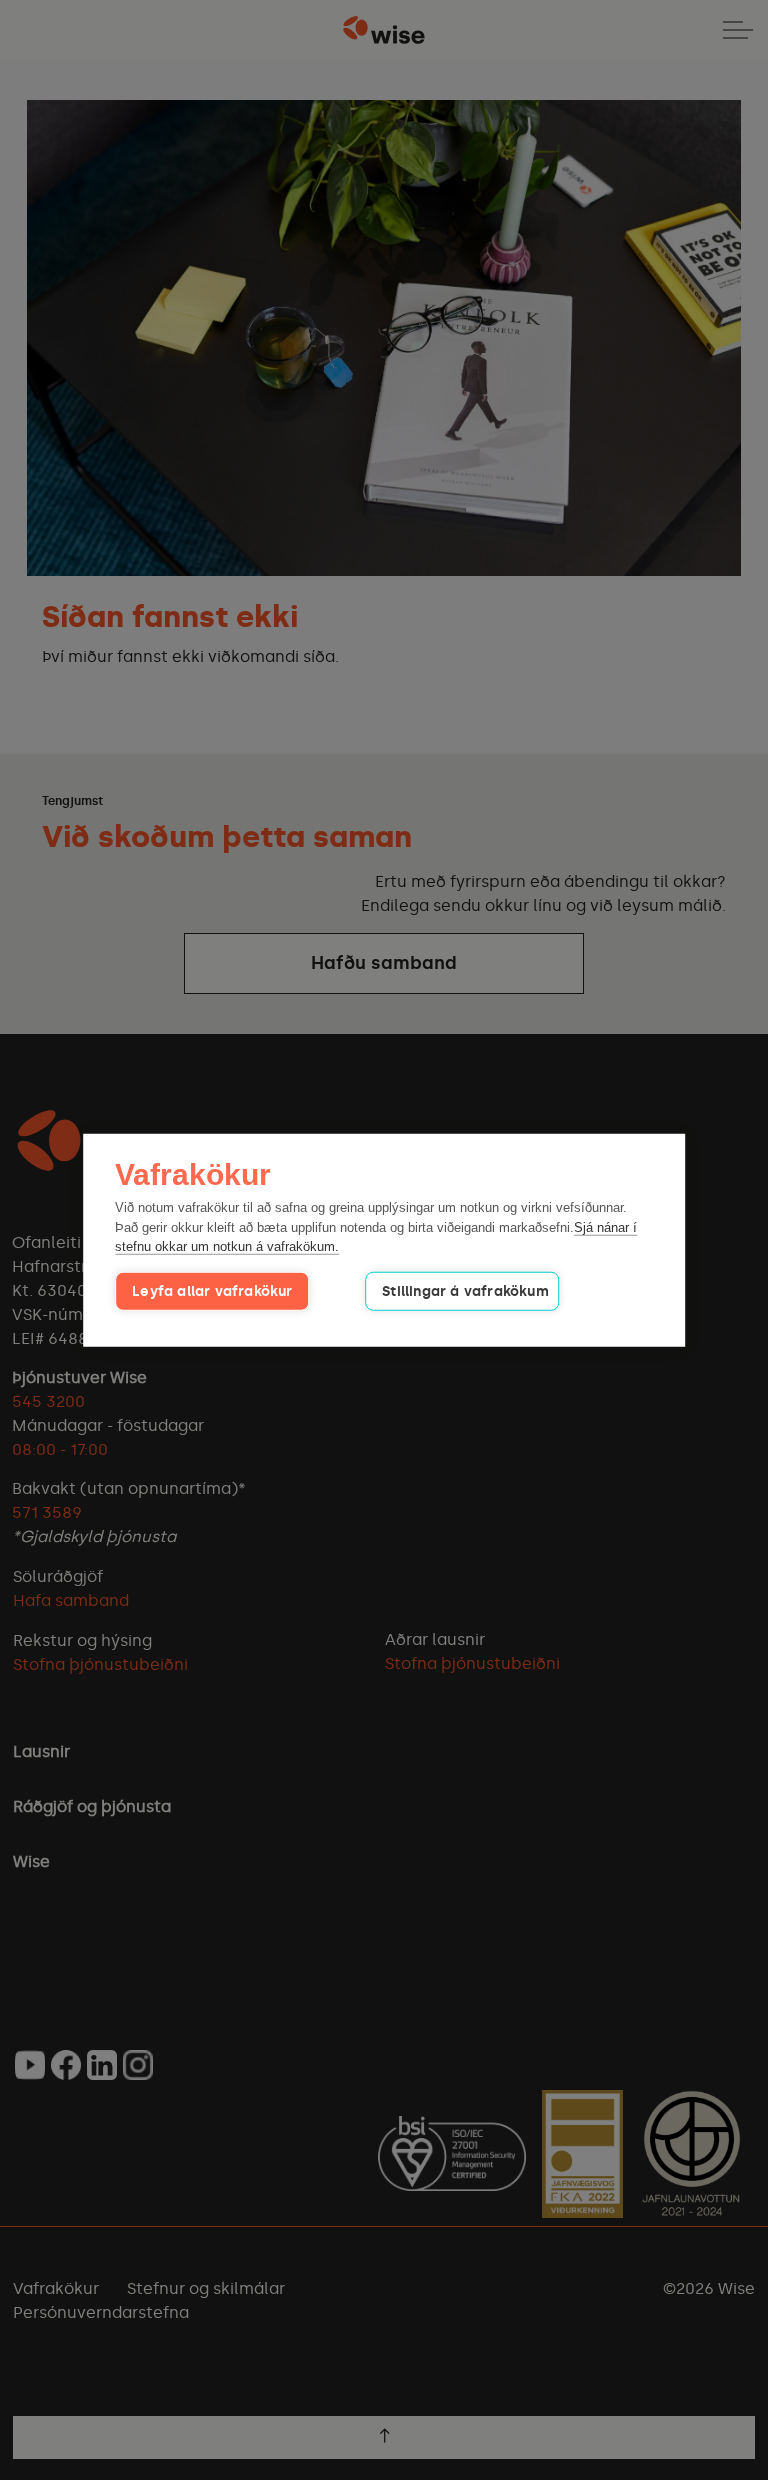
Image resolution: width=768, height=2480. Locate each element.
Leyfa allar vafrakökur (212, 1290)
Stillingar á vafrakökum (465, 1290)
